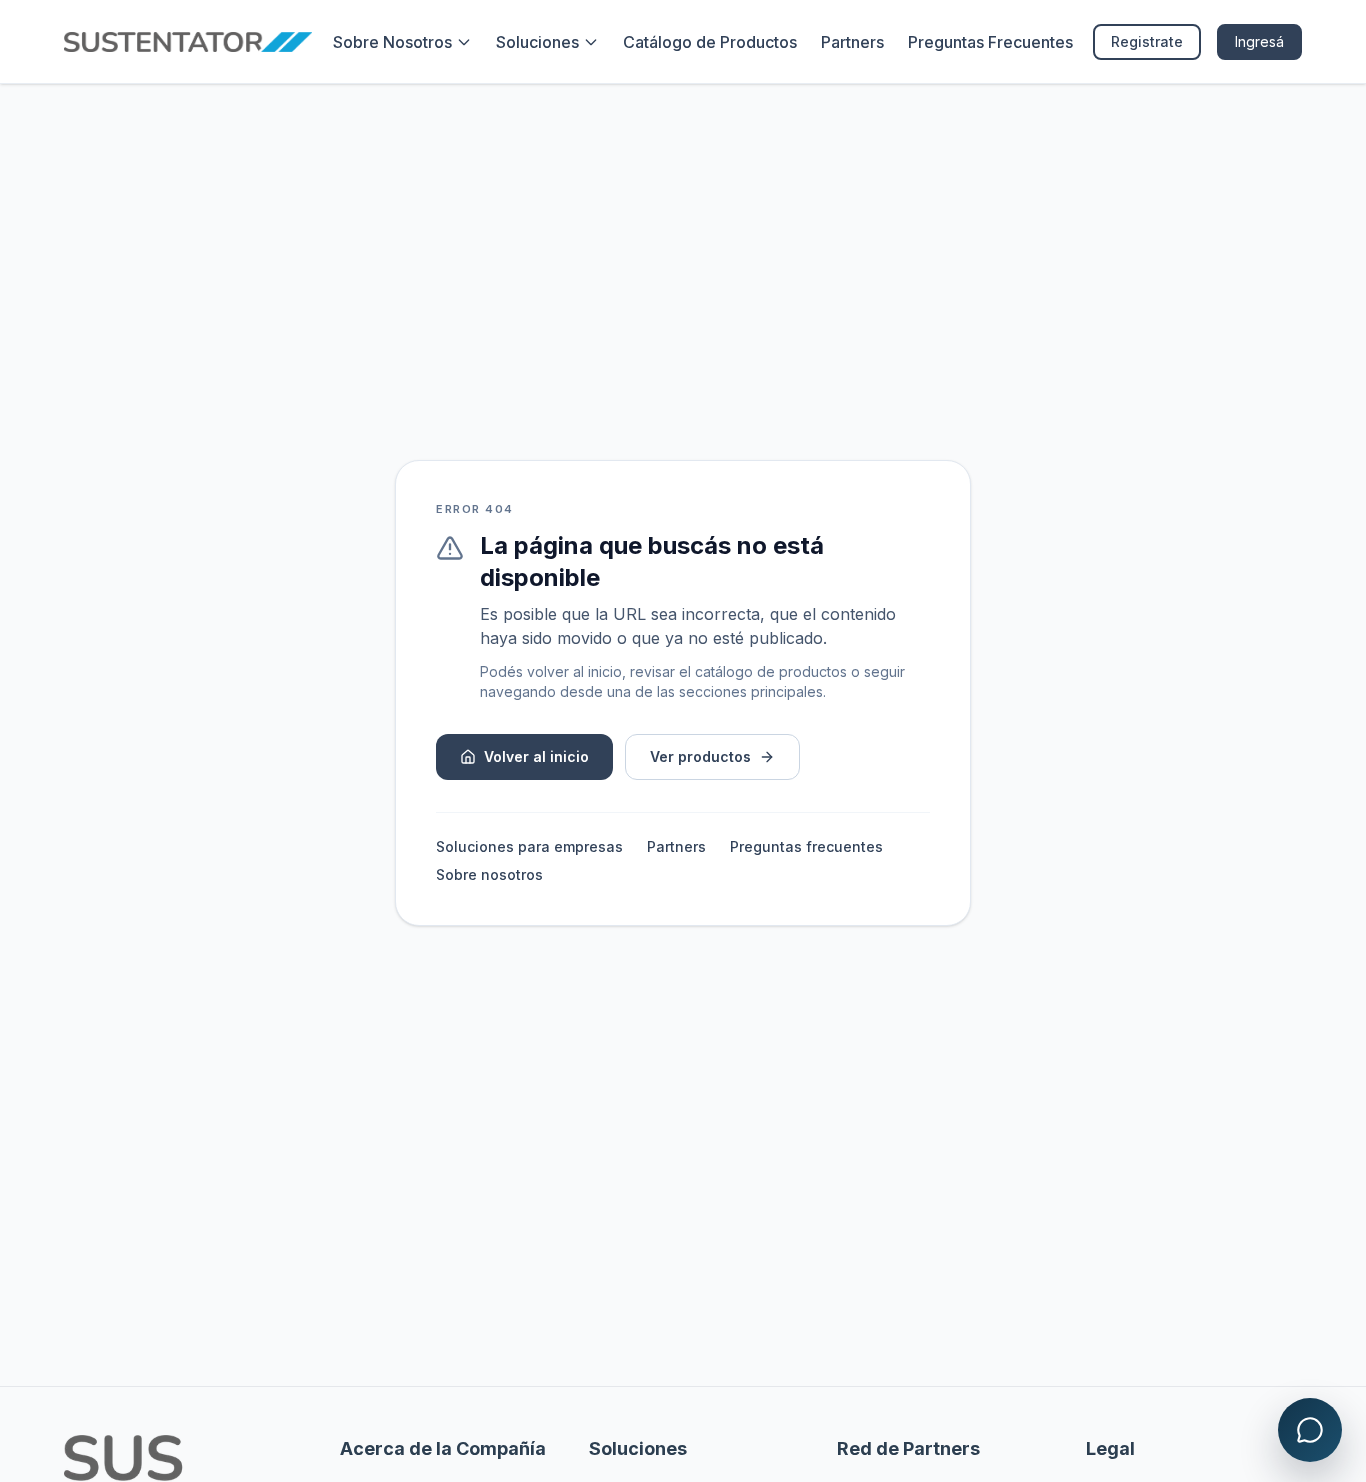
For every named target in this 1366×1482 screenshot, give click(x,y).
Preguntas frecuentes (806, 846)
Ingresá (1259, 41)
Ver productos (700, 756)
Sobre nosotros (489, 874)
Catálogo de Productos (710, 42)
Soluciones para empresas (529, 846)
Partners (852, 42)
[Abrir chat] (1310, 1430)
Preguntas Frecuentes (990, 42)
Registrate (1147, 41)
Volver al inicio (536, 756)
